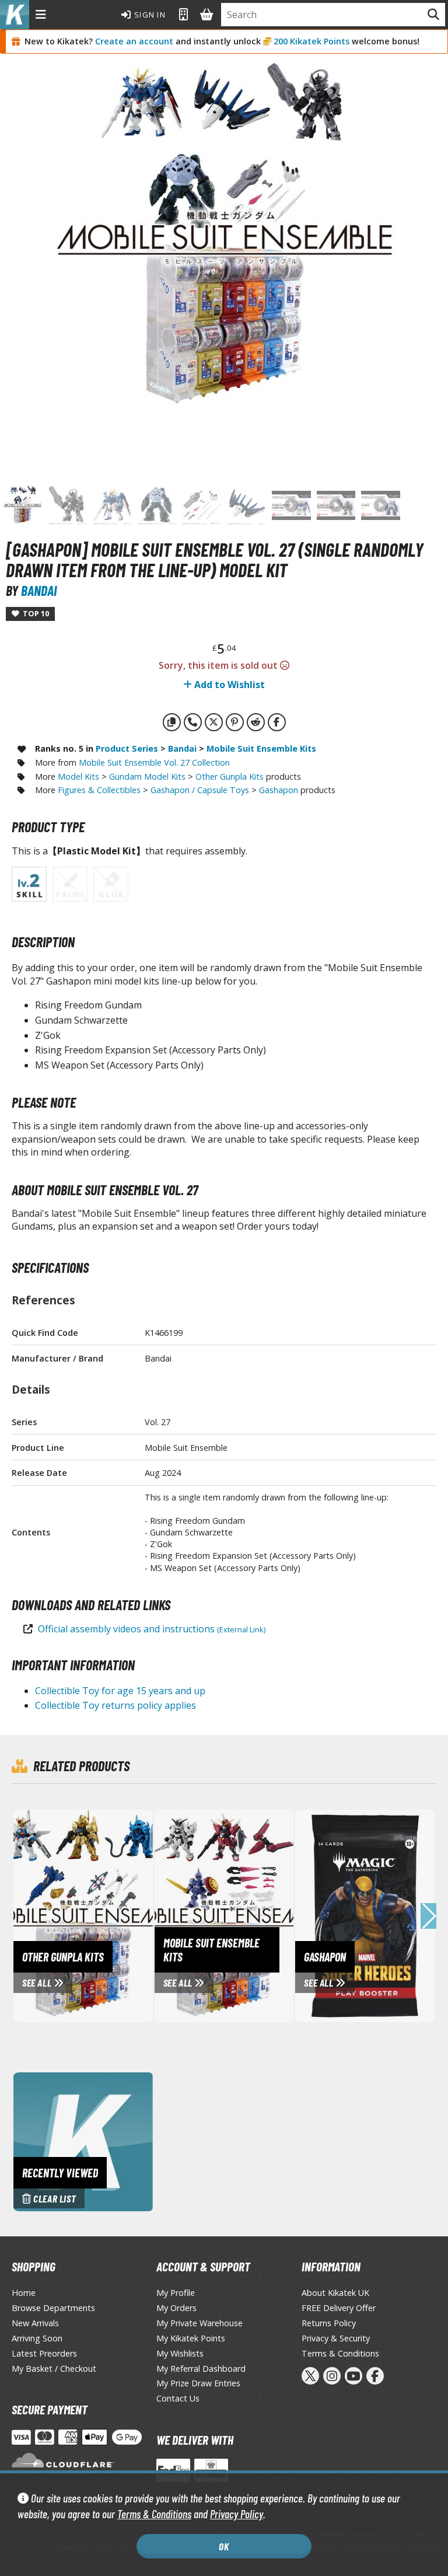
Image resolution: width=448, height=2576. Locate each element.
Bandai (39, 590)
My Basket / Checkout (54, 2369)
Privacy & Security (336, 2338)
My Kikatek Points (191, 2338)
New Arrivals (35, 2323)
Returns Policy (329, 2323)
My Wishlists (180, 2353)
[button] (428, 1916)
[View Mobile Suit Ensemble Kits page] (261, 1914)
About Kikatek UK (335, 2293)
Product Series (127, 748)
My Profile (176, 2293)
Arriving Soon (37, 2338)
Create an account (134, 41)
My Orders (176, 2308)
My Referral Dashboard (201, 2369)
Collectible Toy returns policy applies (116, 1705)
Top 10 (34, 613)
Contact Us (178, 2398)
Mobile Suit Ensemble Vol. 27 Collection (154, 762)
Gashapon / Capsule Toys (200, 790)
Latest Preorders (44, 2353)
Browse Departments (53, 2308)
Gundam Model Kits (147, 776)
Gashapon (279, 790)
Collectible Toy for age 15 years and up (120, 1691)
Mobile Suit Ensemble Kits (261, 748)
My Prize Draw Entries (198, 2383)
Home (24, 2293)
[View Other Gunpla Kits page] (120, 1914)
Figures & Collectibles (99, 790)
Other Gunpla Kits (230, 776)
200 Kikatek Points (311, 41)
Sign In (149, 15)
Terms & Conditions (154, 2514)
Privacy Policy (237, 2514)
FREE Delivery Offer (339, 2308)
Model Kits (78, 776)
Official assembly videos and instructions (152, 1629)
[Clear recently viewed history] (83, 2141)
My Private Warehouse (199, 2323)
